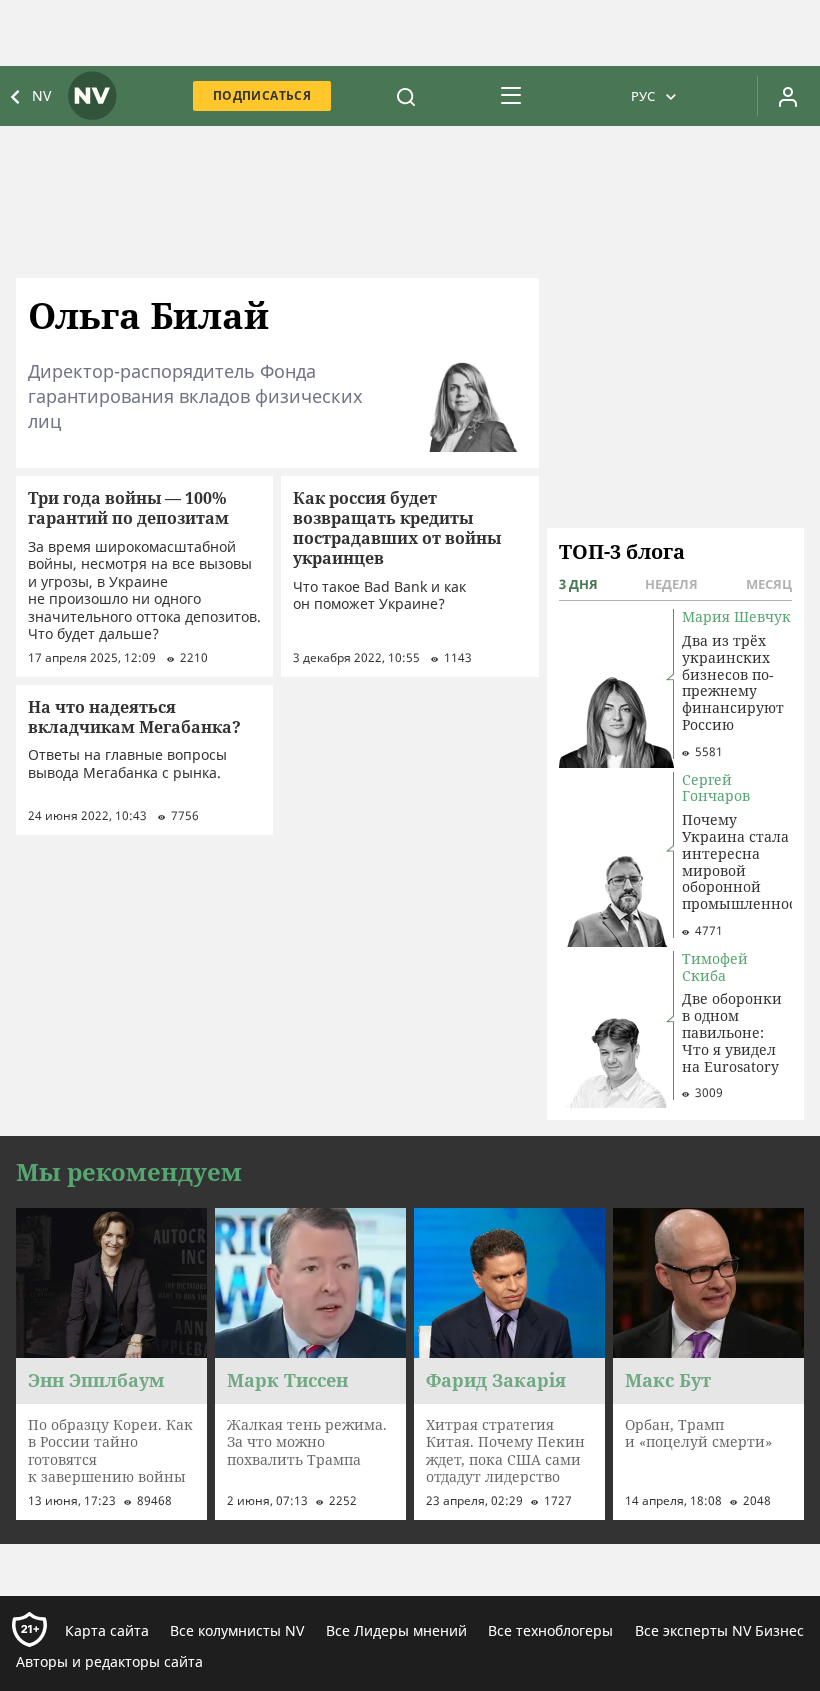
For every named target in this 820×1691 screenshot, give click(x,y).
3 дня (578, 584)
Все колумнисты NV (237, 1630)
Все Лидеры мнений (396, 1630)
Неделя (671, 584)
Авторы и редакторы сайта (109, 1661)
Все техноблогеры (550, 1630)
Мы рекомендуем (129, 1172)
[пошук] (406, 96)
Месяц (769, 584)
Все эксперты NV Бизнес (719, 1630)
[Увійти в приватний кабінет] (788, 96)
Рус (643, 96)
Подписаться (262, 95)
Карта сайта (107, 1630)
